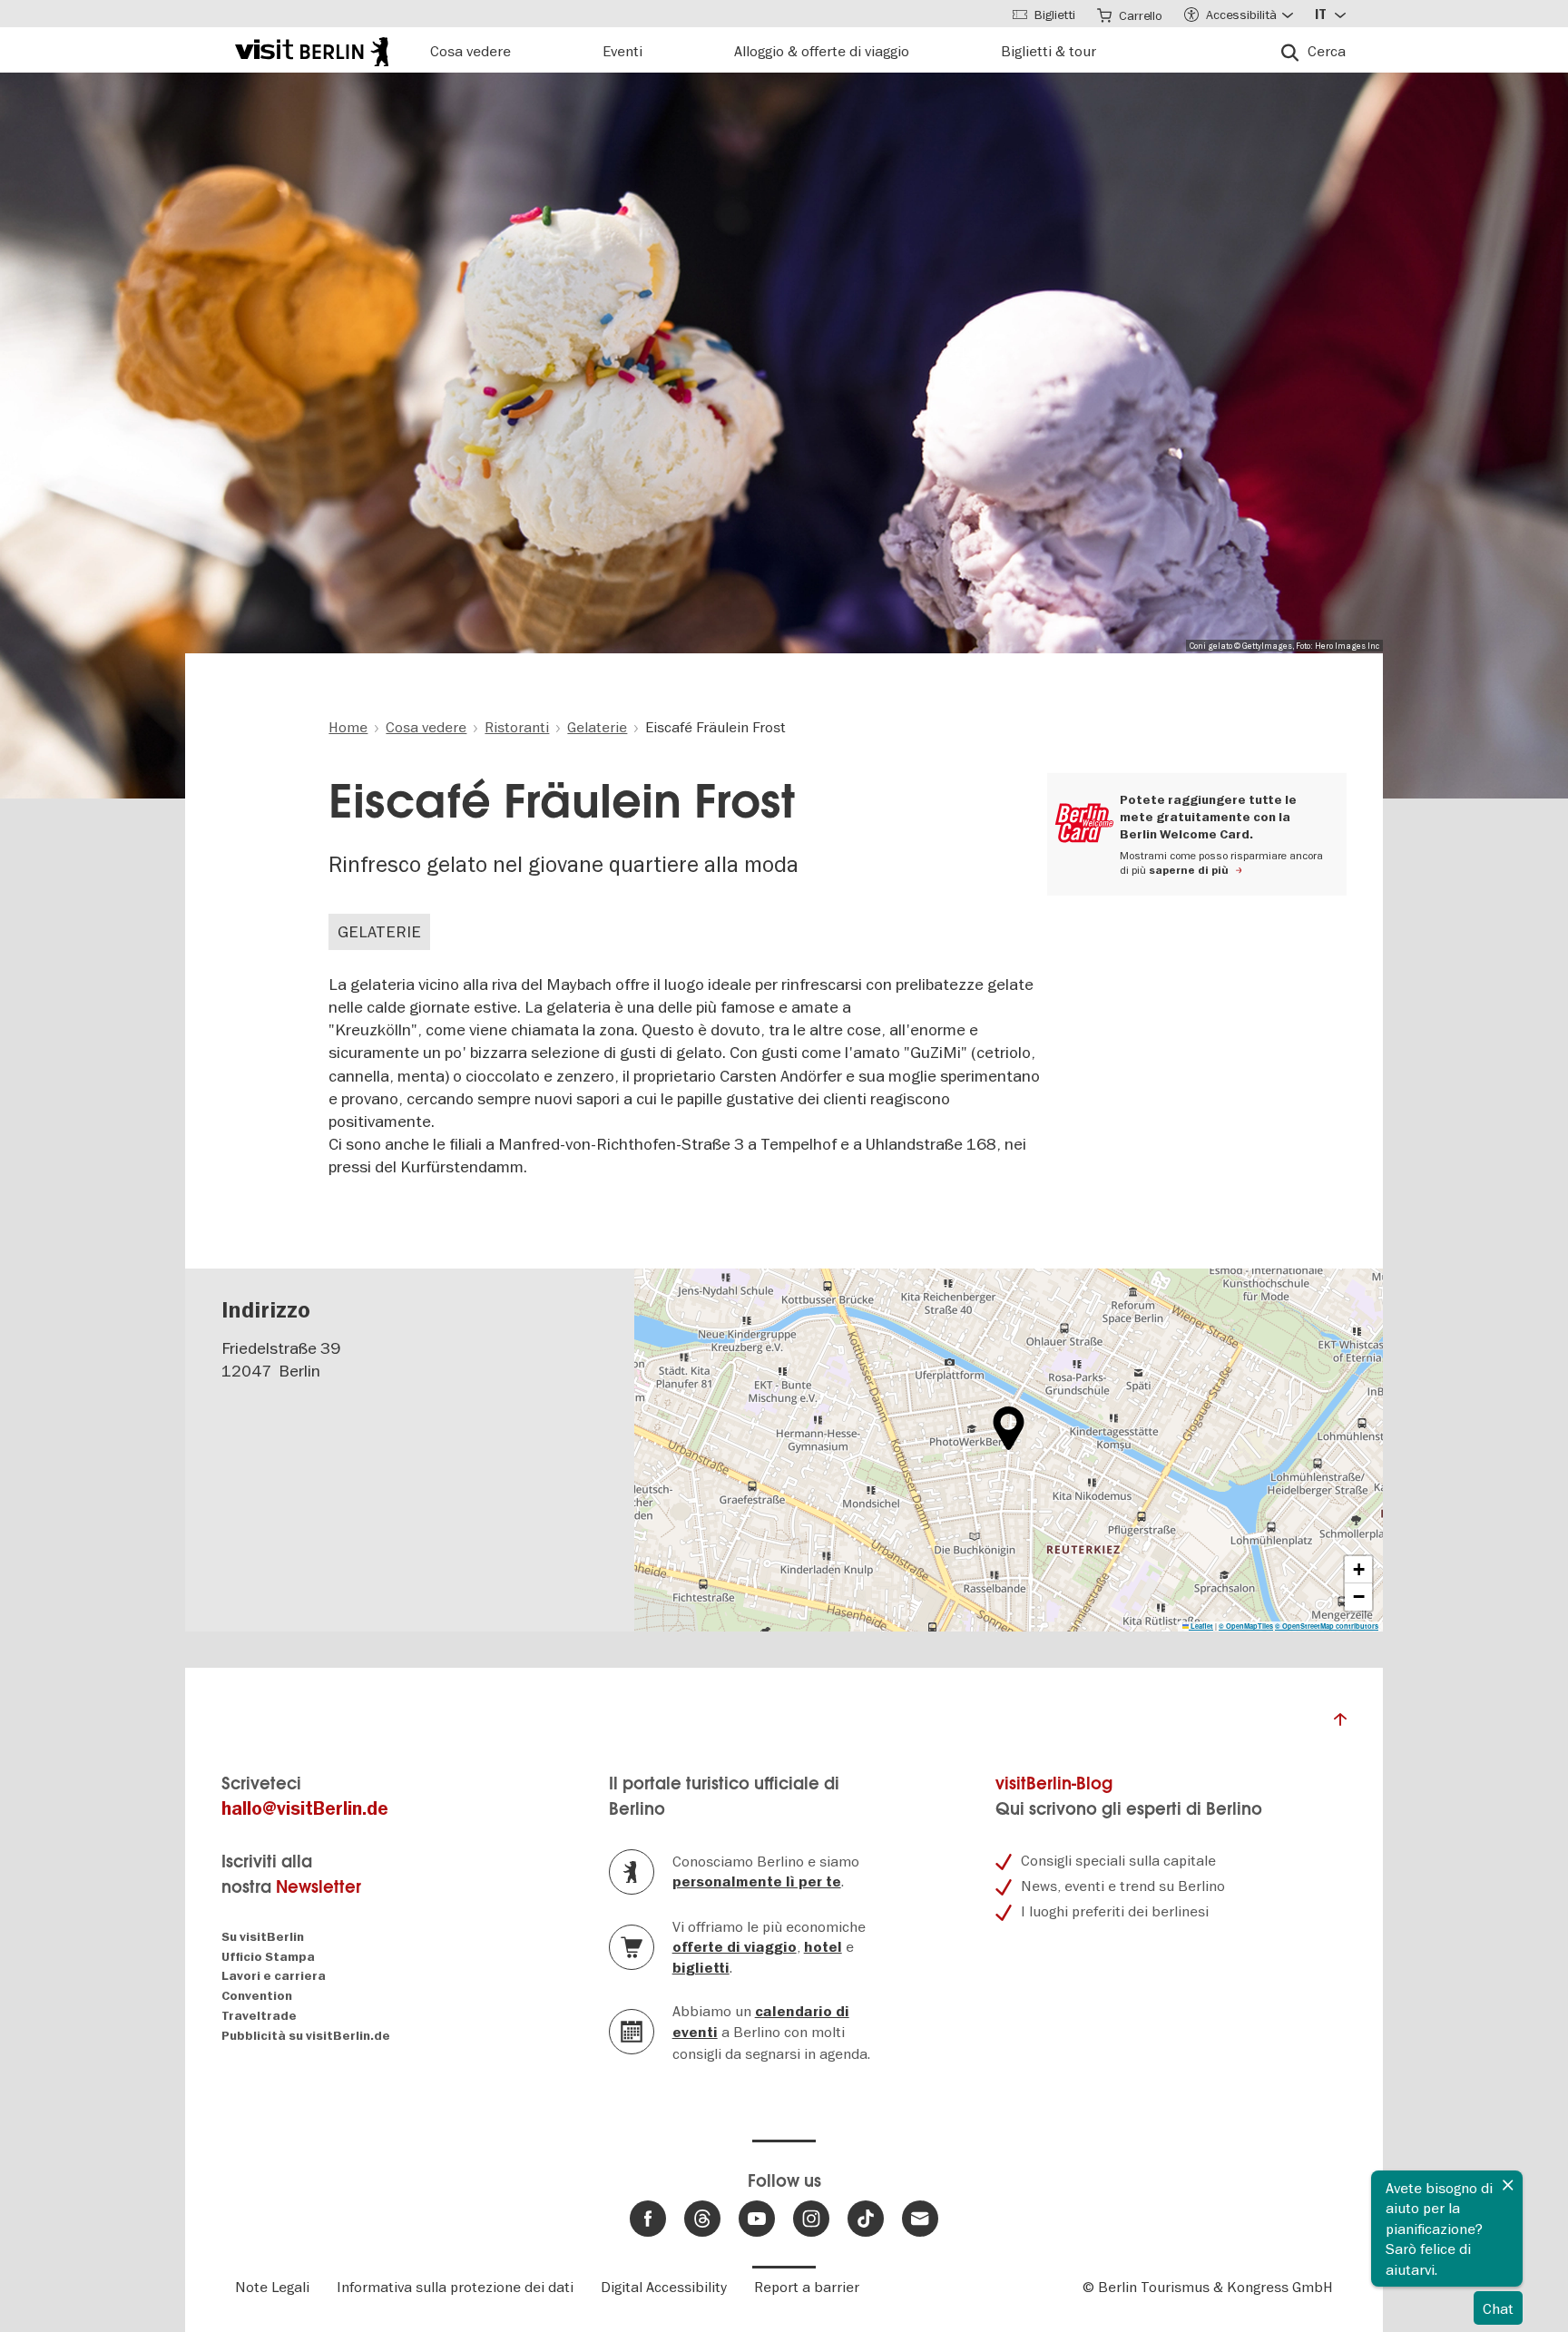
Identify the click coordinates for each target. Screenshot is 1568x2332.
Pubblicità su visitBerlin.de (306, 2036)
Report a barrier (807, 2287)
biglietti (701, 1968)
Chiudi (1508, 2185)
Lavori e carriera (274, 1976)
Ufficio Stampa (268, 1957)
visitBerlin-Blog (1054, 1783)
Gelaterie (379, 931)
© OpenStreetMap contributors (1327, 1626)
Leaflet (1201, 1626)
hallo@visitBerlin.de (305, 1809)
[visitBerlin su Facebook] (648, 2219)
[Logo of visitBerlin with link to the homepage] (312, 49)
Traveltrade (259, 2016)
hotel (823, 1947)
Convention (257, 1996)
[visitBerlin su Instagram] (811, 2219)
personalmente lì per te (757, 1882)
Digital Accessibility (664, 2287)
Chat (1498, 2308)
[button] (1009, 1428)
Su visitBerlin (263, 1937)
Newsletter (318, 1887)
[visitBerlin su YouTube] (757, 2219)
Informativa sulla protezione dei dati (455, 2287)
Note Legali (272, 2287)
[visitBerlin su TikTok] (866, 2219)
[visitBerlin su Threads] (702, 2219)
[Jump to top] (1340, 1724)
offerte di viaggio (735, 1947)
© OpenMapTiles (1246, 1626)
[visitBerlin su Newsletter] (920, 2219)
